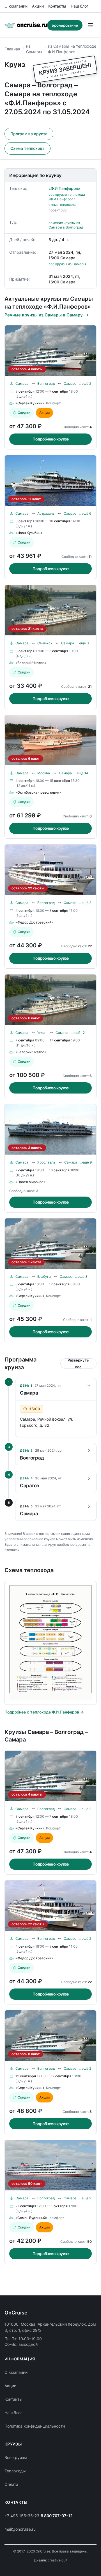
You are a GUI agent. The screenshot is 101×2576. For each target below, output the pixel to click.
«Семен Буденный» (32, 2218)
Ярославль (46, 1162)
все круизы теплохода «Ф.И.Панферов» (67, 197)
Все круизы (16, 2457)
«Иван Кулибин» (29, 533)
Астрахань (46, 513)
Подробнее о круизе (51, 439)
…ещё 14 (81, 773)
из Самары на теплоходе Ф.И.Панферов (72, 49)
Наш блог (80, 6)
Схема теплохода (27, 148)
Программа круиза (29, 134)
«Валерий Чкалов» (31, 663)
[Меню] (90, 25)
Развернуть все (78, 1363)
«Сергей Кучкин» (30, 403)
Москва (44, 773)
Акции (38, 6)
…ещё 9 (86, 1162)
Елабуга (44, 1277)
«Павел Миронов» (30, 1182)
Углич (42, 1033)
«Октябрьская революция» (38, 792)
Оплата (11, 2484)
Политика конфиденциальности (35, 2426)
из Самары (34, 49)
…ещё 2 (85, 384)
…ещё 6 (85, 513)
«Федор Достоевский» (34, 922)
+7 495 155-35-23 (22, 2516)
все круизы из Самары (67, 264)
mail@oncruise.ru (20, 2529)
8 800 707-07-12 (57, 2516)
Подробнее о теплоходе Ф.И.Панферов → (44, 1712)
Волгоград (46, 384)
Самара (22, 384)
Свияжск (45, 643)
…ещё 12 (78, 1033)
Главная (12, 49)
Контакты (57, 6)
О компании (16, 6)
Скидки (24, 413)
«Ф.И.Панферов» (64, 188)
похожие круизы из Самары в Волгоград (66, 225)
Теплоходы (15, 2471)
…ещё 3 (83, 643)
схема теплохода (63, 205)
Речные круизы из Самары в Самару (44, 315)
